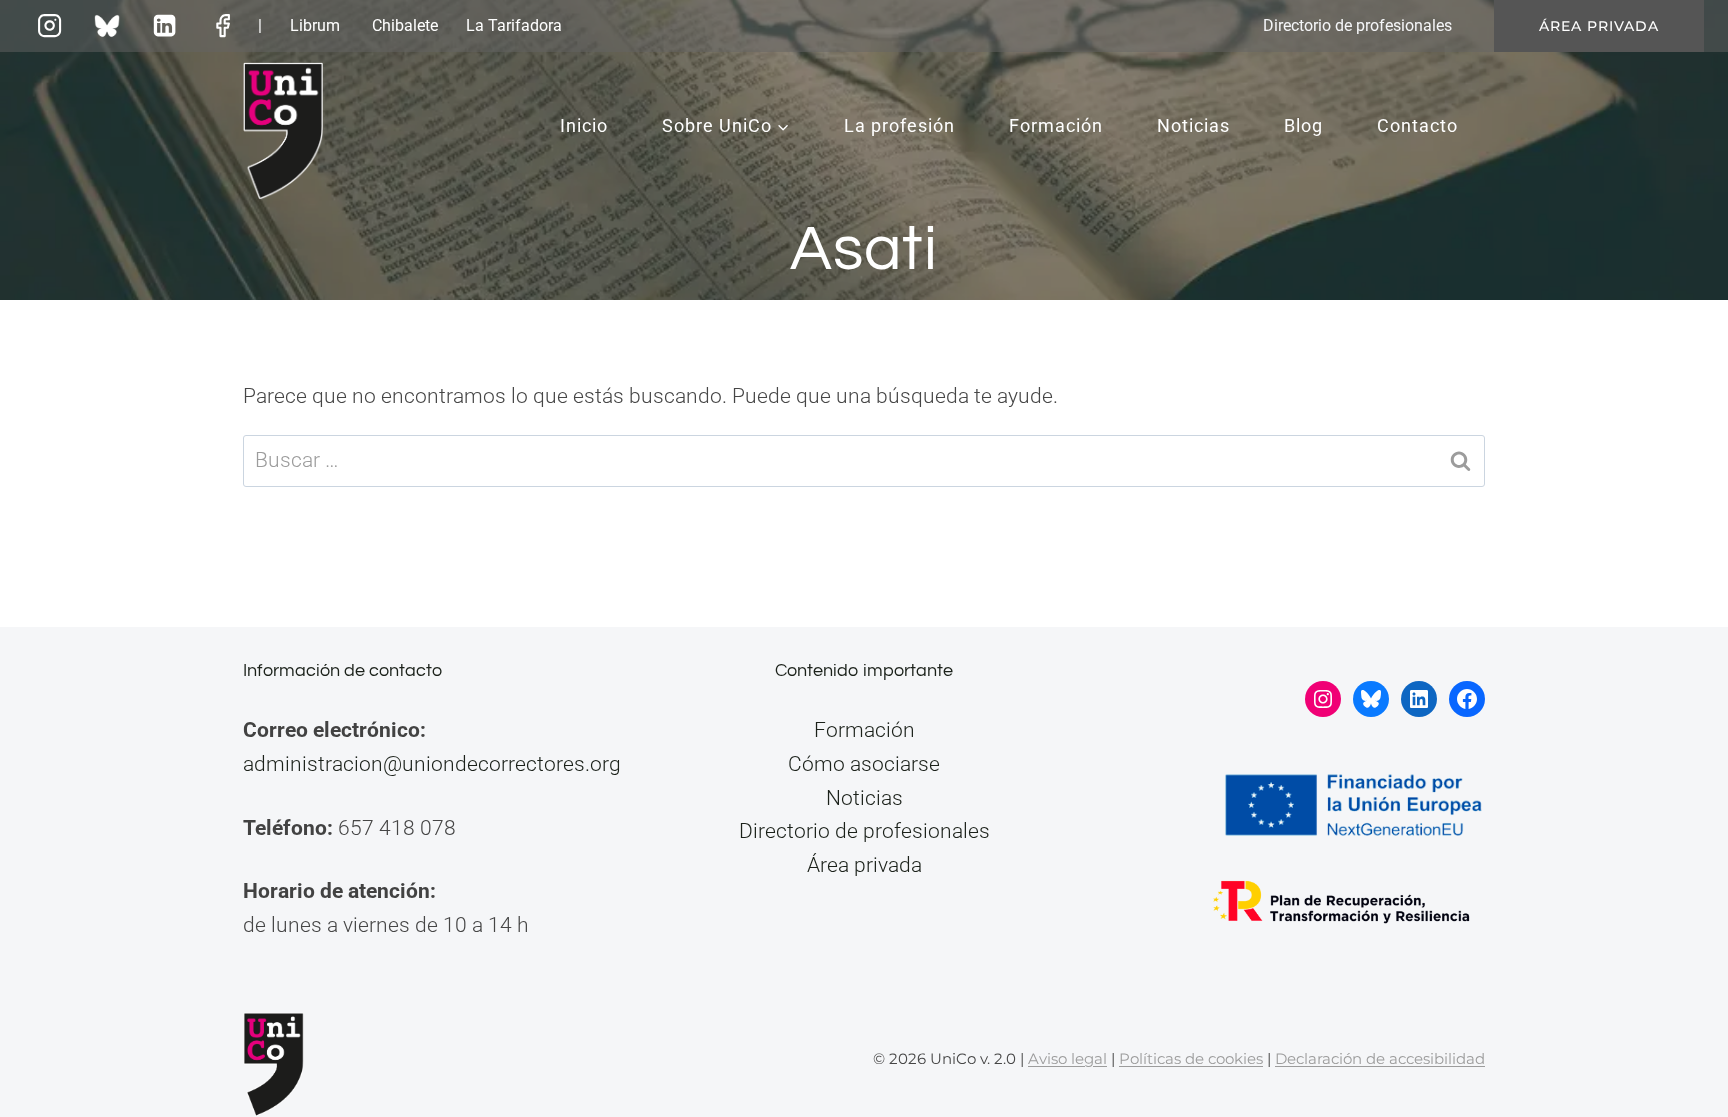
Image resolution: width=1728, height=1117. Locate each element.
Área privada (1599, 26)
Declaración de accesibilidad (1380, 1058)
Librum (315, 25)
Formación (1056, 125)
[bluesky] (107, 26)
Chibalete (405, 25)
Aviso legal (1067, 1058)
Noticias (1193, 125)
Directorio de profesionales (1357, 25)
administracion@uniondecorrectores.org (432, 764)
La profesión (899, 125)
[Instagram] (49, 26)
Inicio (584, 125)
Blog (1303, 125)
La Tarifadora (514, 25)
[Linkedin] (165, 26)
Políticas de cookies (1191, 1058)
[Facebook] (223, 26)
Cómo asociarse (864, 764)
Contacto (1417, 125)
